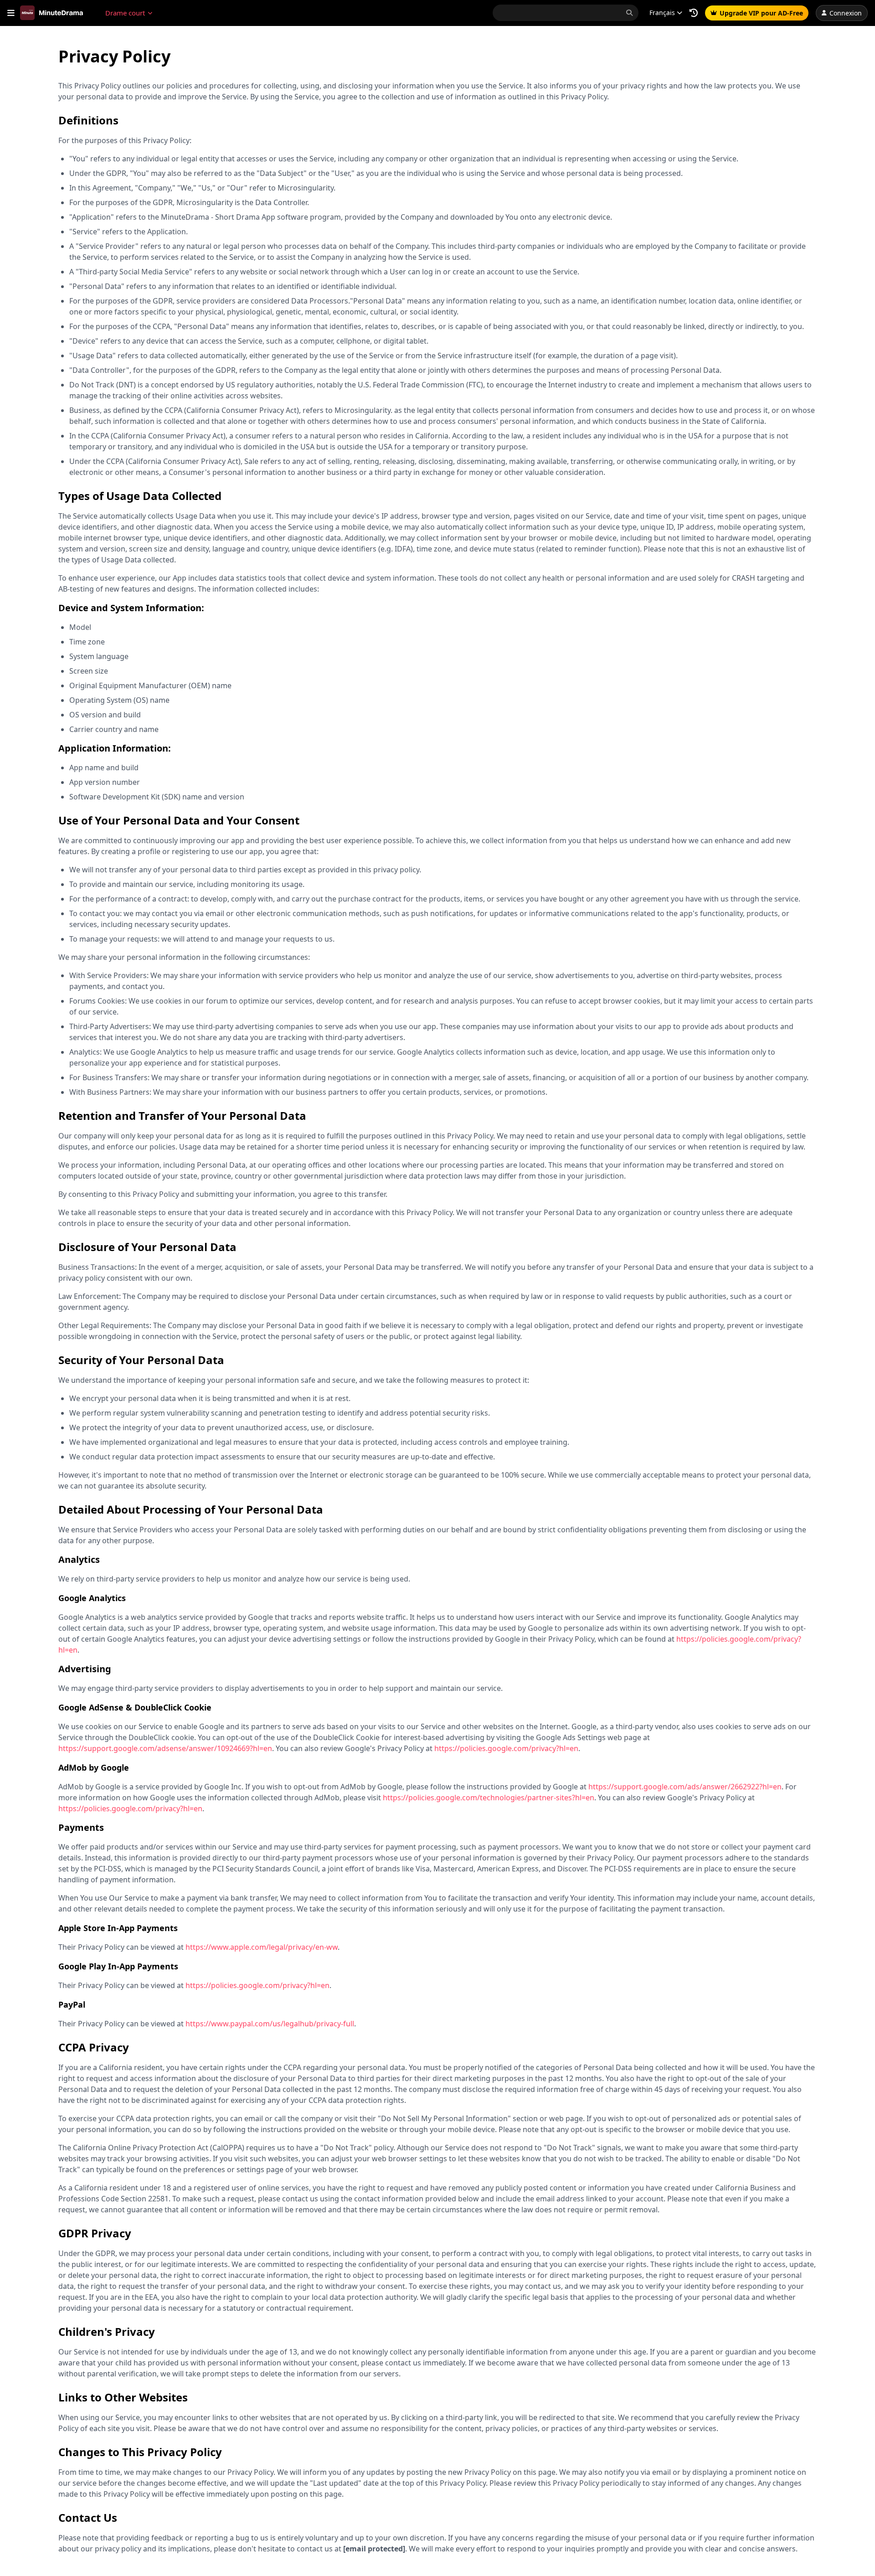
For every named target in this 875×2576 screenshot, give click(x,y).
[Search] (629, 13)
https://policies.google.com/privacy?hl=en (506, 1748)
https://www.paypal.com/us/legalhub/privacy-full (270, 2024)
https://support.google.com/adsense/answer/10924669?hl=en (165, 1748)
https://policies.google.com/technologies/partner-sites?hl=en (489, 1798)
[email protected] (374, 2549)
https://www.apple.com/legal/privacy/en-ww (262, 1947)
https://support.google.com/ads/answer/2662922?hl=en (685, 1787)
